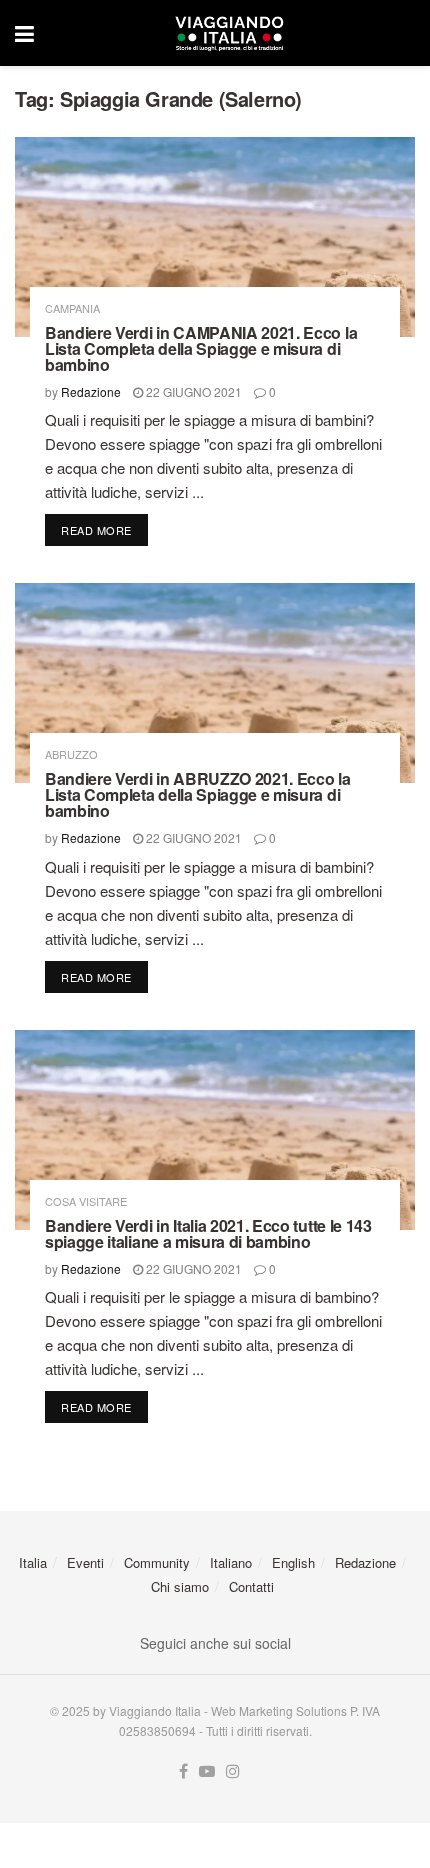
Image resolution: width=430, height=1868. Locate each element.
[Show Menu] (24, 33)
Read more (104, 529)
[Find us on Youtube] (207, 1771)
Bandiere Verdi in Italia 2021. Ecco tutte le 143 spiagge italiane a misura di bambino (208, 1233)
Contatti (251, 1586)
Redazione (91, 391)
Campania (72, 308)
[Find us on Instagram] (233, 1771)
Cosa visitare (86, 1201)
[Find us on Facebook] (183, 1771)
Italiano (231, 1562)
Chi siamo (180, 1586)
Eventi (85, 1562)
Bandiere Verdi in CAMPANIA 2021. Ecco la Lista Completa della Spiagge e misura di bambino (201, 348)
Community (157, 1562)
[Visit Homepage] (229, 33)
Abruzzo (71, 754)
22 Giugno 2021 (192, 391)
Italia (33, 1562)
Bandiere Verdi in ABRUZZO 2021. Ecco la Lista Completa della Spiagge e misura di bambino (198, 794)
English (293, 1562)
